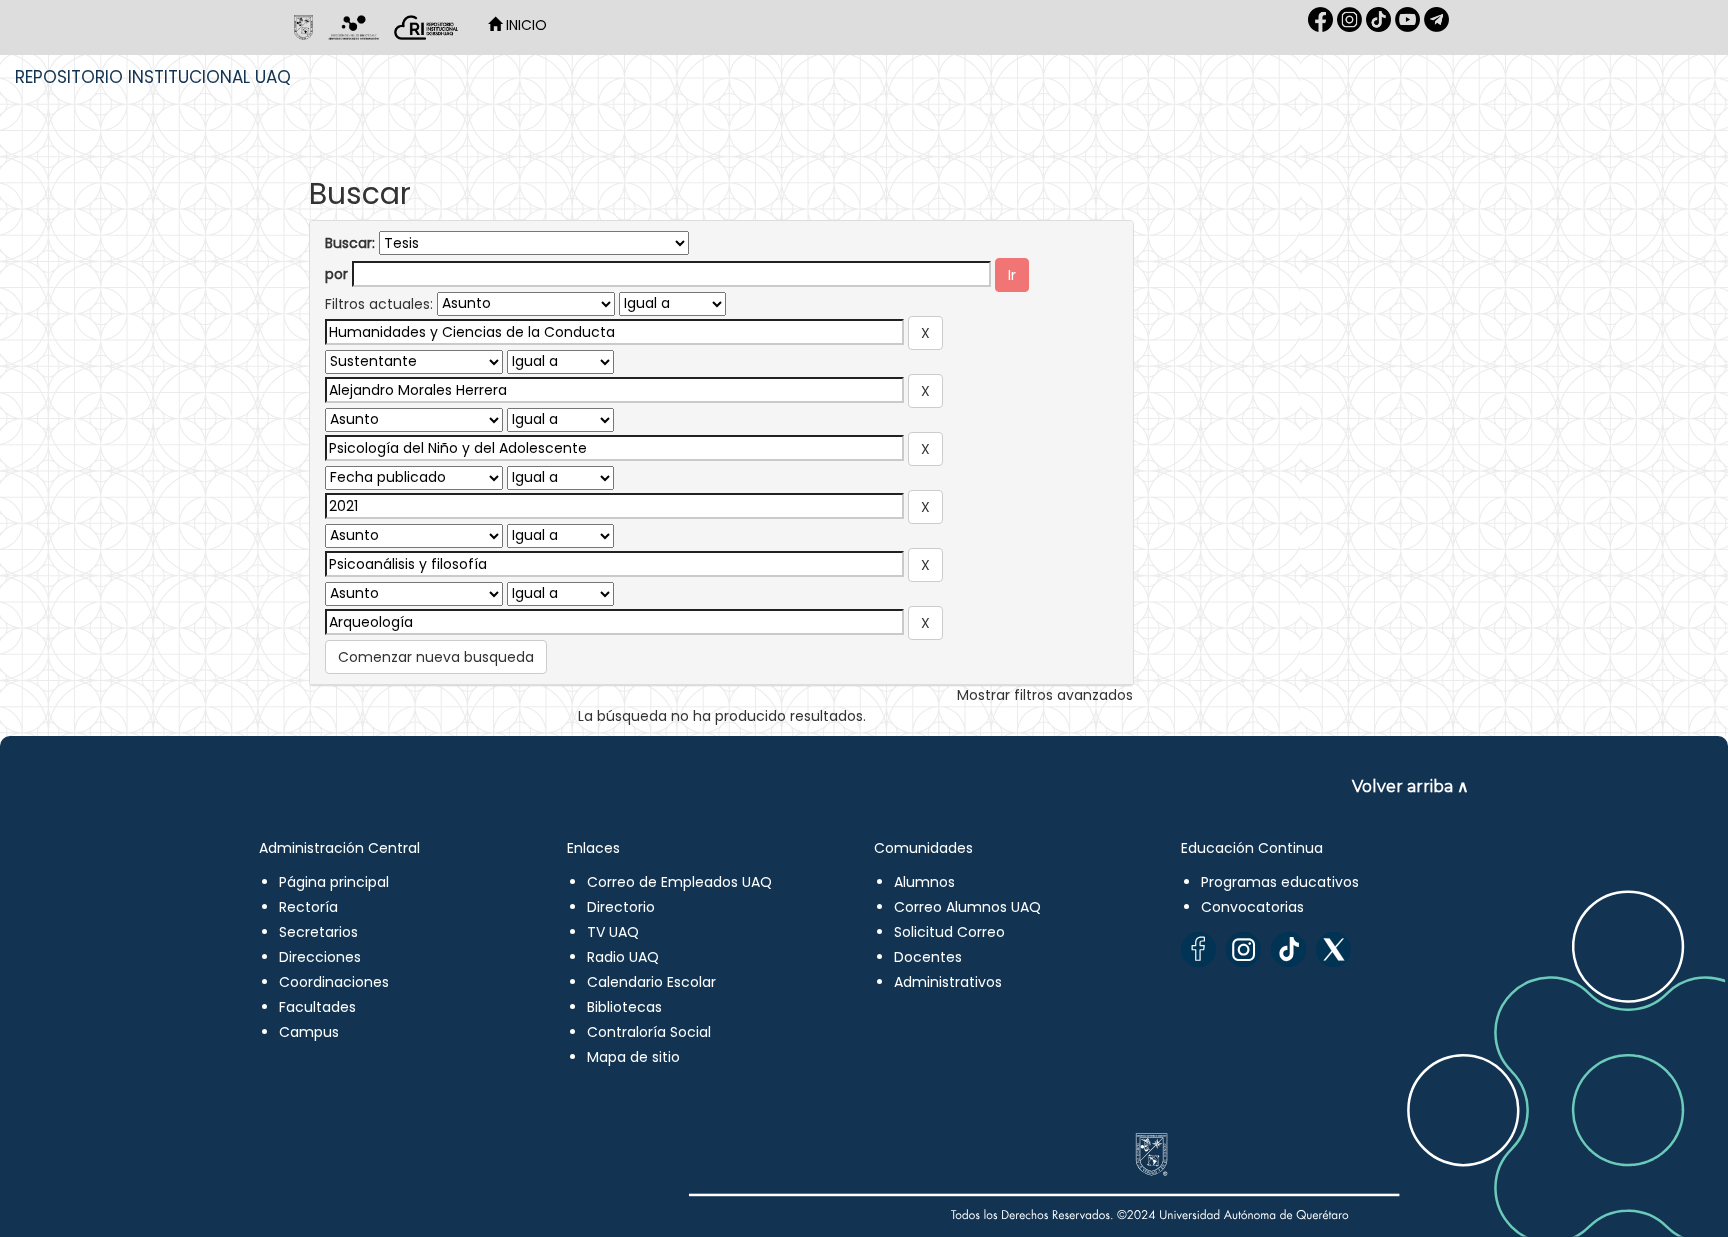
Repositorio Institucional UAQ (153, 77)
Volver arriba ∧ (1410, 786)
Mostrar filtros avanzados (1045, 695)
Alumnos (924, 882)
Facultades (317, 1007)
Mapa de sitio (633, 1057)
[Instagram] (1243, 949)
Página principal (334, 882)
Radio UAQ (623, 957)
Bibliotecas (624, 1007)
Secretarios (318, 932)
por (336, 274)
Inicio (524, 25)
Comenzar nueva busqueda (436, 657)
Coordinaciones (334, 982)
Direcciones (320, 957)
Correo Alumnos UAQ (967, 907)
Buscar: (350, 243)
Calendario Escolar (651, 982)
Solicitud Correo (949, 932)
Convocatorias (1252, 907)
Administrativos (948, 982)
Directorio (621, 907)
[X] (1333, 949)
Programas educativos (1280, 882)
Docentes (928, 957)
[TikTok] (1288, 949)
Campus (309, 1032)
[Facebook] (1198, 949)
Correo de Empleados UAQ (679, 882)
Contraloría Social (649, 1032)
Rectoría (308, 907)
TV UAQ (613, 932)
